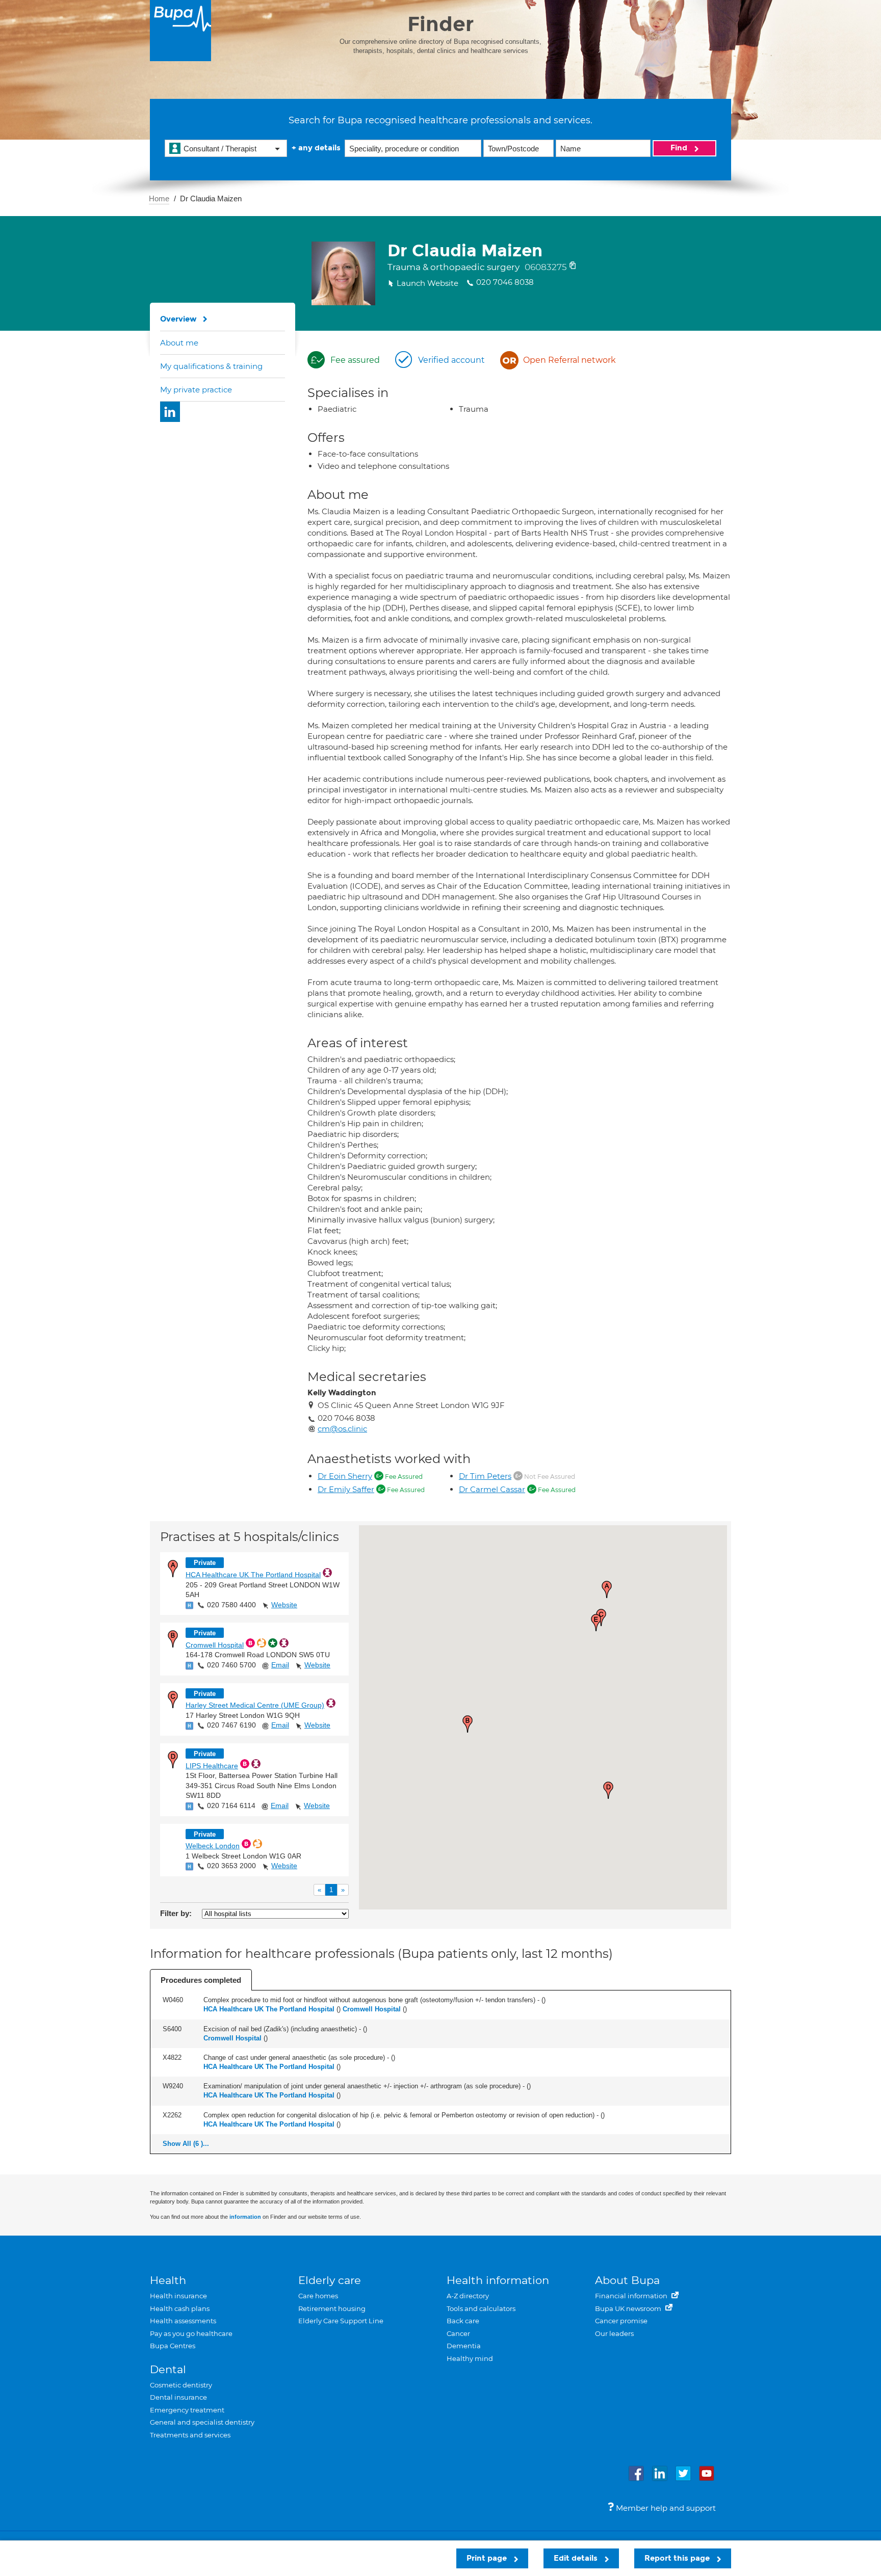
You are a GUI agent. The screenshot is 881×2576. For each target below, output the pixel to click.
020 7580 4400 (231, 1605)
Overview (178, 319)
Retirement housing (332, 2308)
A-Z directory (468, 2296)
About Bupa (627, 2280)
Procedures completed (201, 1980)
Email (280, 1665)
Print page (488, 2558)
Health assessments (183, 2321)
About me (179, 343)
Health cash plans (180, 2308)
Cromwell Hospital (215, 1645)
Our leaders (614, 2333)
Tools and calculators (481, 2308)
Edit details (577, 2558)
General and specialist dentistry (202, 2422)
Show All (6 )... (186, 2144)
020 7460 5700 (231, 1665)
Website (284, 1605)
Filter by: (176, 1913)
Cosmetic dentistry (181, 2385)
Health (168, 2280)
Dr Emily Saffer (346, 1489)
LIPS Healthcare (212, 1766)
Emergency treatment (187, 2410)
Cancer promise (621, 2321)
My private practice (196, 390)
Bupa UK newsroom (629, 2308)
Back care (463, 2321)
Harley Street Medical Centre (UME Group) (255, 1705)
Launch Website (427, 283)
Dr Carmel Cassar (492, 1489)
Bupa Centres (173, 2346)
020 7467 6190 (231, 1725)
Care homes (318, 2296)
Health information (498, 2280)
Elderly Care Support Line (341, 2321)
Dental (168, 2369)
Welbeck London (213, 1846)
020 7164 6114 (231, 1805)
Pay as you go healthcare (191, 2333)
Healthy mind (470, 2358)
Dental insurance (178, 2397)
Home (159, 198)
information (245, 2217)
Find (680, 148)
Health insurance (178, 2296)
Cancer (458, 2333)
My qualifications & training (211, 366)
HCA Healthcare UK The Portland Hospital (253, 1575)
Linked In (170, 412)
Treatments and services (190, 2435)
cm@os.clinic (342, 1429)
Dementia (464, 2346)
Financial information (632, 2296)
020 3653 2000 (231, 1866)
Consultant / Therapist (220, 149)
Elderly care (330, 2280)
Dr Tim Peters (485, 1476)
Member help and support (665, 2508)
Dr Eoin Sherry (345, 1476)
